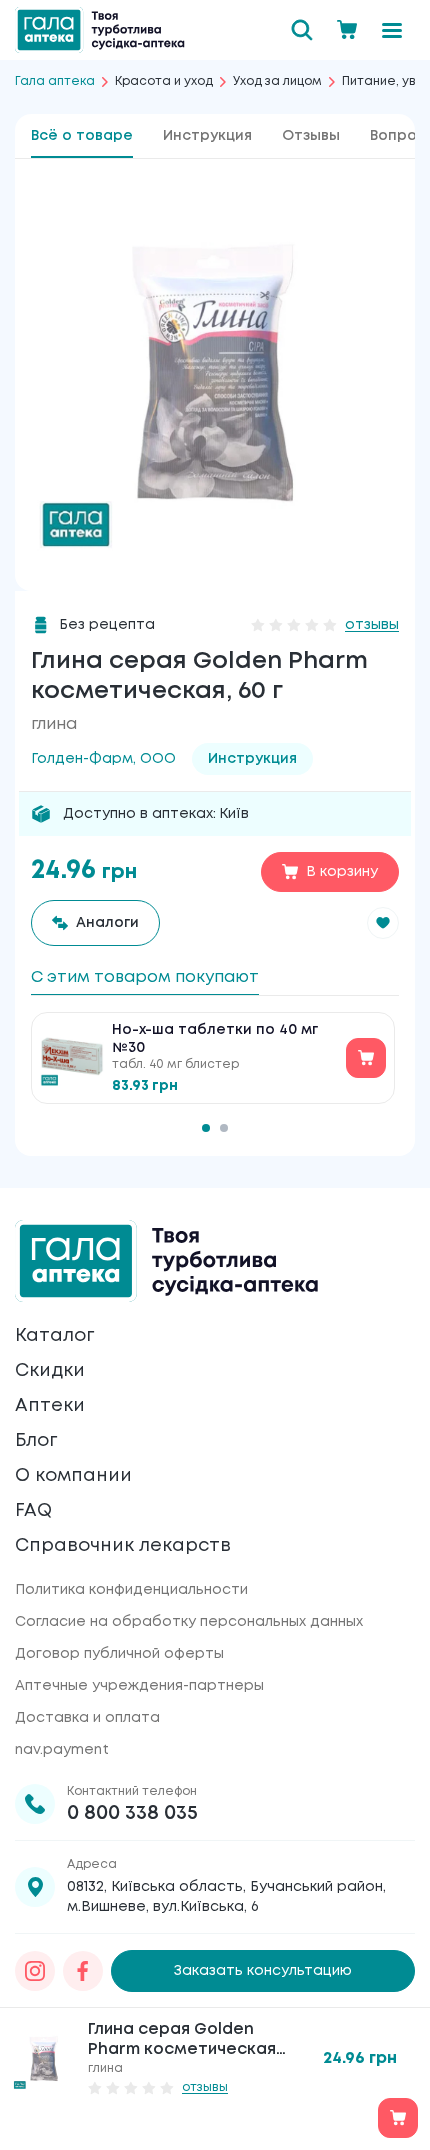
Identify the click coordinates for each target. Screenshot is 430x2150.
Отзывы (311, 136)
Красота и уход (164, 81)
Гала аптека (55, 81)
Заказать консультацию (263, 1971)
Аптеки (50, 1406)
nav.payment (62, 1750)
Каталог (54, 1336)
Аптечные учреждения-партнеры (139, 1686)
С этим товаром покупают (145, 977)
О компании (73, 1476)
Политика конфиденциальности (131, 1590)
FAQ (33, 1511)
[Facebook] (83, 1971)
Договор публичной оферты (119, 1654)
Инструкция (207, 136)
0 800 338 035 (132, 1813)
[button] (383, 923)
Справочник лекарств (123, 1546)
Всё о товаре (82, 136)
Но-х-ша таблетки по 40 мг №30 (215, 1039)
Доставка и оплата (87, 1718)
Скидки (50, 1371)
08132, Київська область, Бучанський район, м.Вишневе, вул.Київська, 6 (226, 1897)
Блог (36, 1441)
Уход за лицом (277, 81)
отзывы (372, 625)
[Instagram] (35, 1971)
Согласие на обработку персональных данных (189, 1622)
